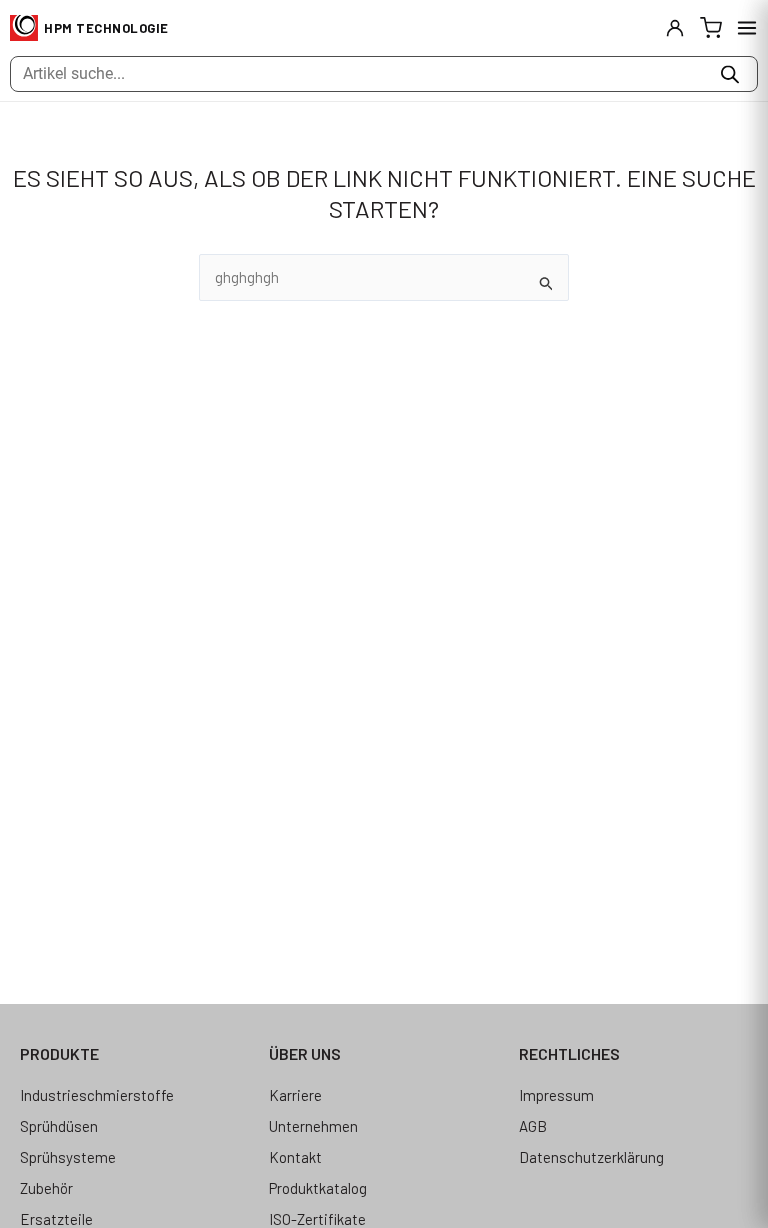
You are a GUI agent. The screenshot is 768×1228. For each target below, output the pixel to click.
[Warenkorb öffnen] (711, 28)
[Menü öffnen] (747, 28)
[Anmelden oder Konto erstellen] (675, 28)
